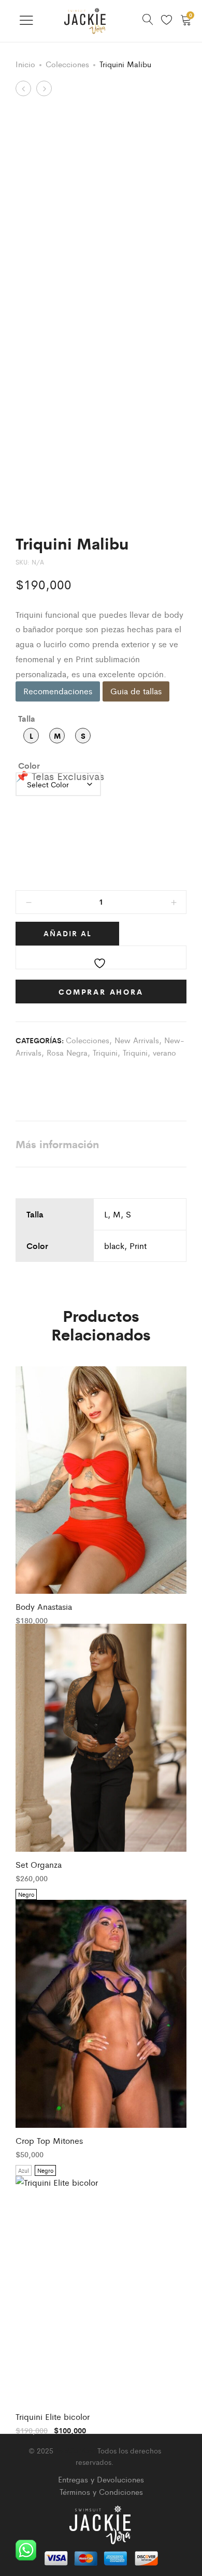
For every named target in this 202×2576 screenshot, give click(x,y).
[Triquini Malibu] (19, 1077)
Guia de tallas (136, 691)
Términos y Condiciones (101, 2491)
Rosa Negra (67, 1052)
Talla (27, 718)
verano (164, 1052)
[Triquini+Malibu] (54, 1077)
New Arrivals (137, 1040)
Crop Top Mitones (49, 2140)
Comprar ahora (101, 992)
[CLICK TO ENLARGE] (169, 129)
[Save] (101, 957)
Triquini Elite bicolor (53, 2417)
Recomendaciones (58, 691)
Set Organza (39, 1864)
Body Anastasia (44, 1606)
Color (29, 765)
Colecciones (67, 64)
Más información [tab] (57, 1144)
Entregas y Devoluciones (101, 2479)
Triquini (105, 1052)
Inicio (25, 64)
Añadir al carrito (68, 937)
